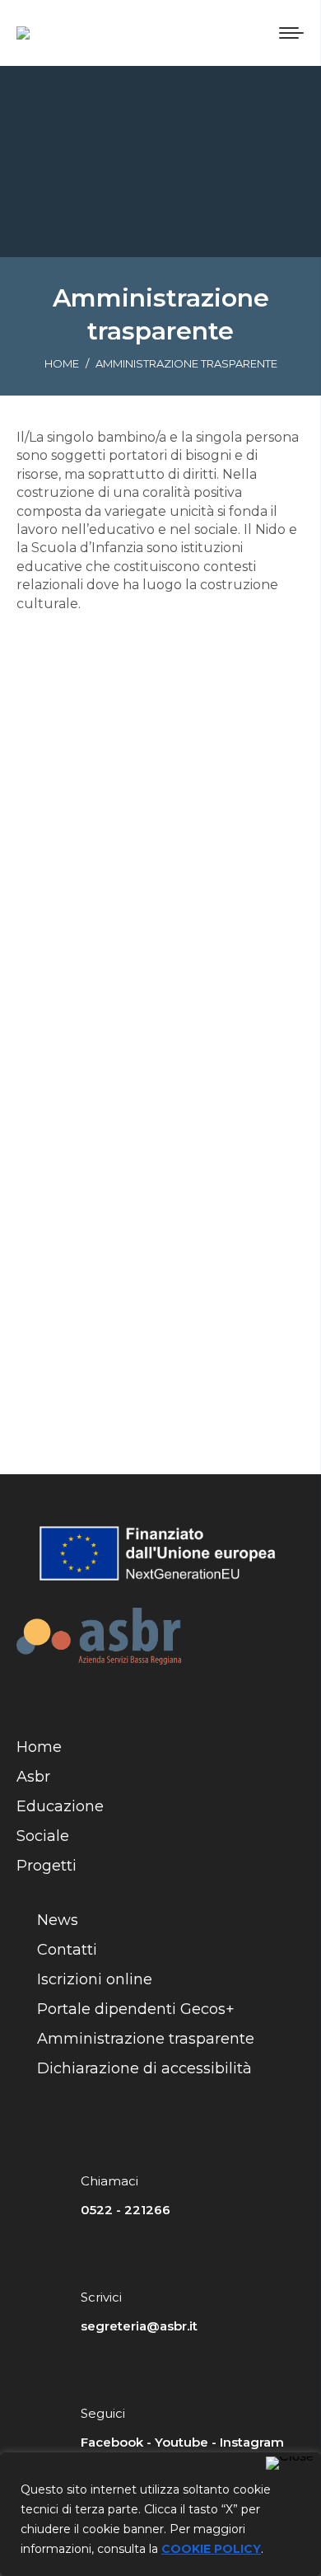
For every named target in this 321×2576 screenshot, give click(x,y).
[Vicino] (290, 2463)
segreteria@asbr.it (139, 2326)
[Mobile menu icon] (291, 33)
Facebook (112, 2442)
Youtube (181, 2442)
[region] (160, 2514)
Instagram (252, 2442)
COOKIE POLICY (211, 2549)
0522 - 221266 (126, 2210)
